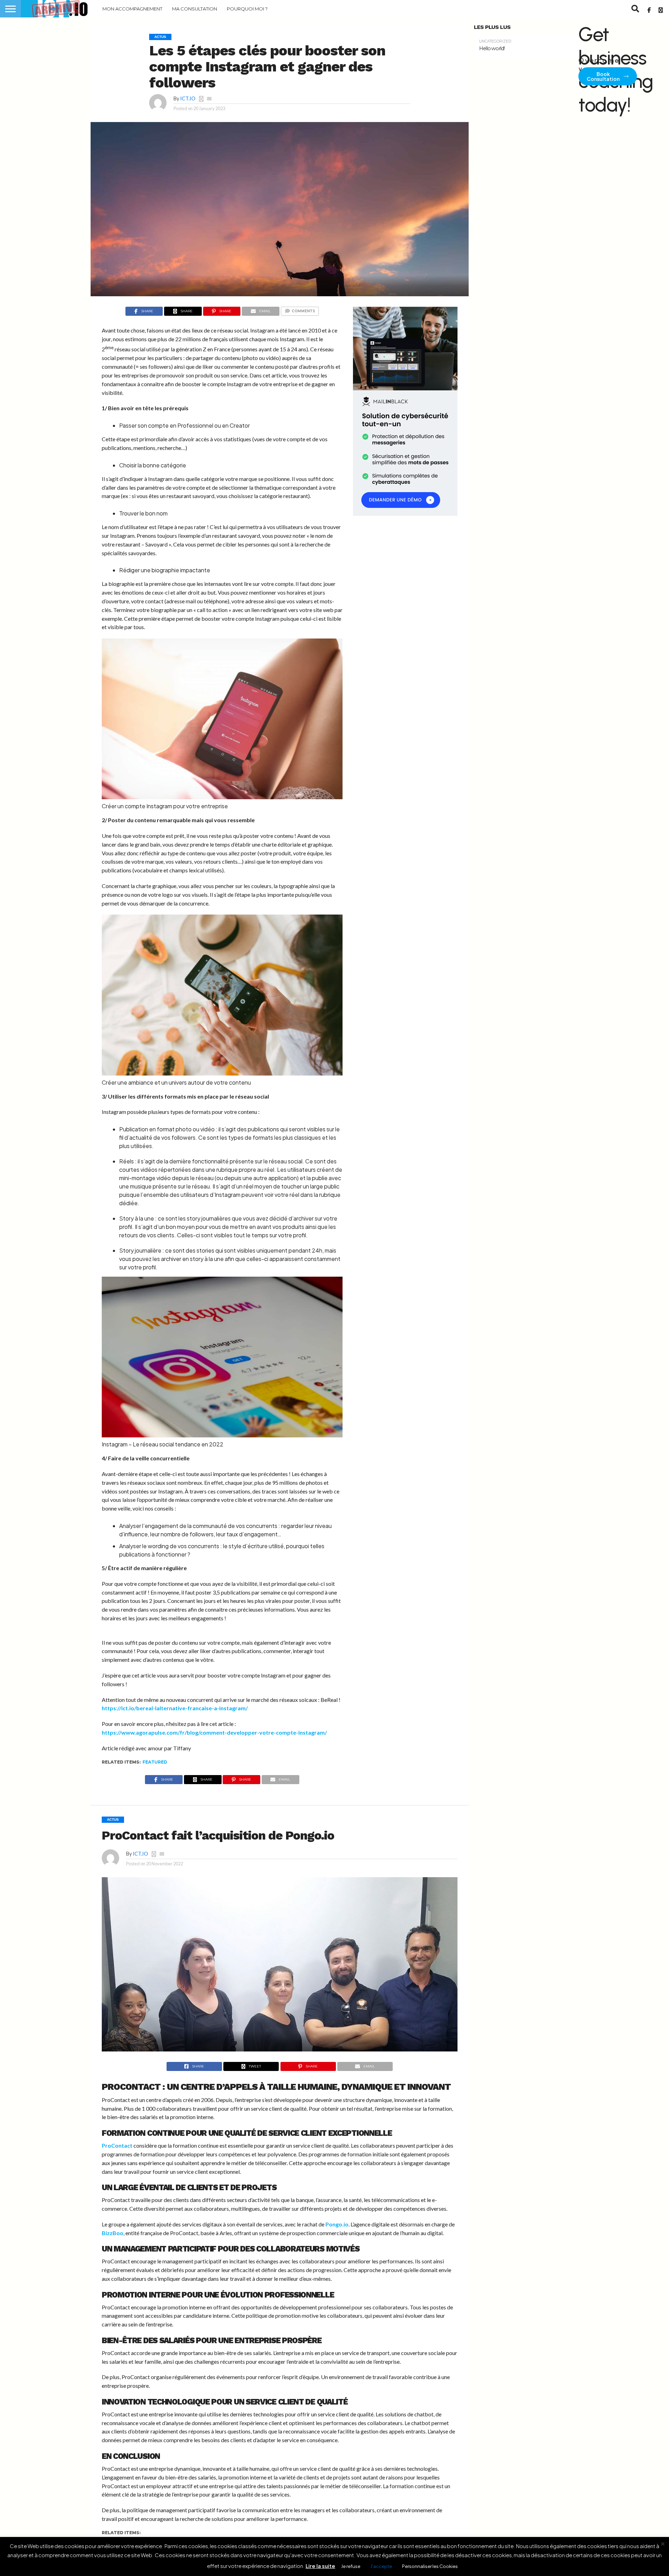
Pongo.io (337, 2224)
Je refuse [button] (351, 2566)
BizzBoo (113, 2233)
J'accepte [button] (381, 2566)
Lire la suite (320, 2566)
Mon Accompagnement (132, 9)
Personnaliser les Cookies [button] (430, 2566)
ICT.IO (188, 98)
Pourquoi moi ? (247, 9)
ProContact (117, 2145)
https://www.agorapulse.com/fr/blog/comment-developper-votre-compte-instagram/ (214, 1732)
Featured (155, 1762)
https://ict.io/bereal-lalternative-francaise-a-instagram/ (175, 1708)
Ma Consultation (195, 9)
